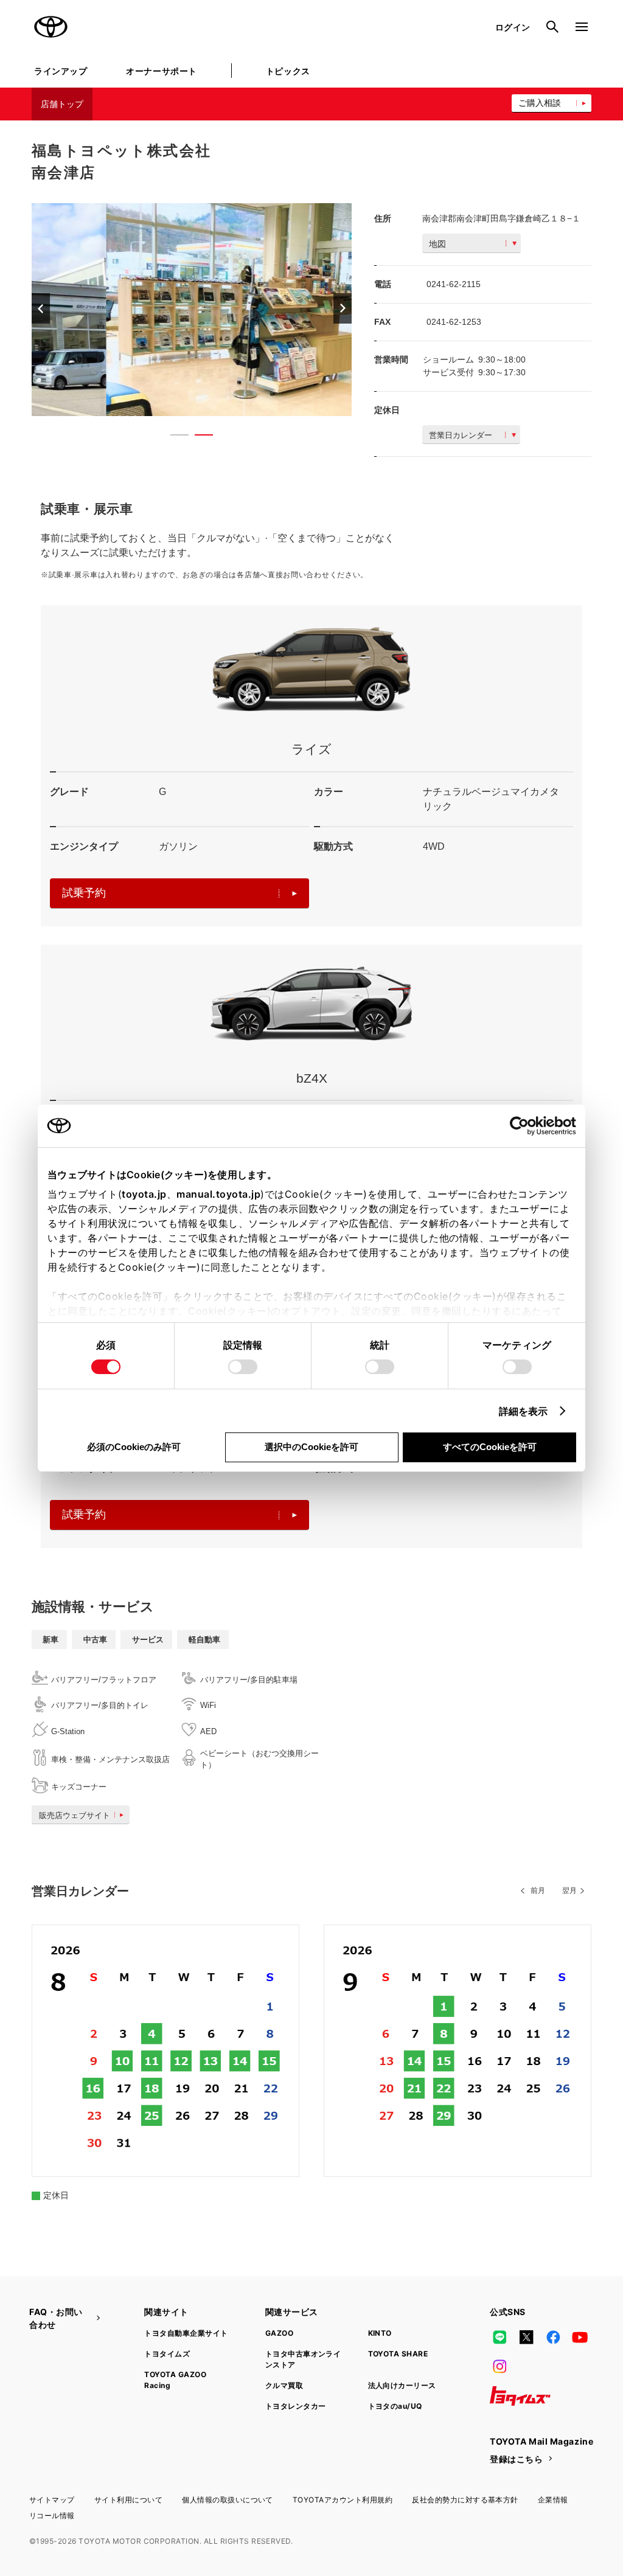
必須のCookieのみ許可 (134, 1447)
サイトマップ (52, 2500)
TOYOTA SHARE (398, 2354)
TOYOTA (51, 27)
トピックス (288, 71)
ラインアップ (61, 71)
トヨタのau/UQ (395, 2406)
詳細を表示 (524, 1411)
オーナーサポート (161, 71)
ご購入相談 (540, 103)
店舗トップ (62, 104)
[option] (192, 310)
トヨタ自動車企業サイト (186, 2333)
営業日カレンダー (461, 435)
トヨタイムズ (167, 2354)
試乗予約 (84, 893)
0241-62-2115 (454, 284)
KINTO (380, 2333)
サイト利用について (128, 2500)
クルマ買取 (284, 2385)
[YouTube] (580, 2338)
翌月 (569, 1890)
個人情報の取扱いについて (228, 2500)
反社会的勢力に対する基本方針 (465, 2500)
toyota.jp (144, 1194)
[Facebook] (553, 2338)
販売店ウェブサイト (75, 1815)
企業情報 (553, 2500)
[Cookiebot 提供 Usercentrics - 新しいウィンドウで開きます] (523, 1126)
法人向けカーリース (402, 2385)
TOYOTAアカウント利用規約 (343, 2500)
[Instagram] (499, 2367)
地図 (437, 244)
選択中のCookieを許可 (311, 1447)
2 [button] (198, 437)
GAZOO (279, 2333)
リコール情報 (52, 2515)
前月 (538, 1890)
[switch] (243, 1367)
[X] (526, 2338)
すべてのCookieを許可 (490, 1447)
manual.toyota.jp (218, 1194)
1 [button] (173, 437)
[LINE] (499, 2338)
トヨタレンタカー (296, 2406)
